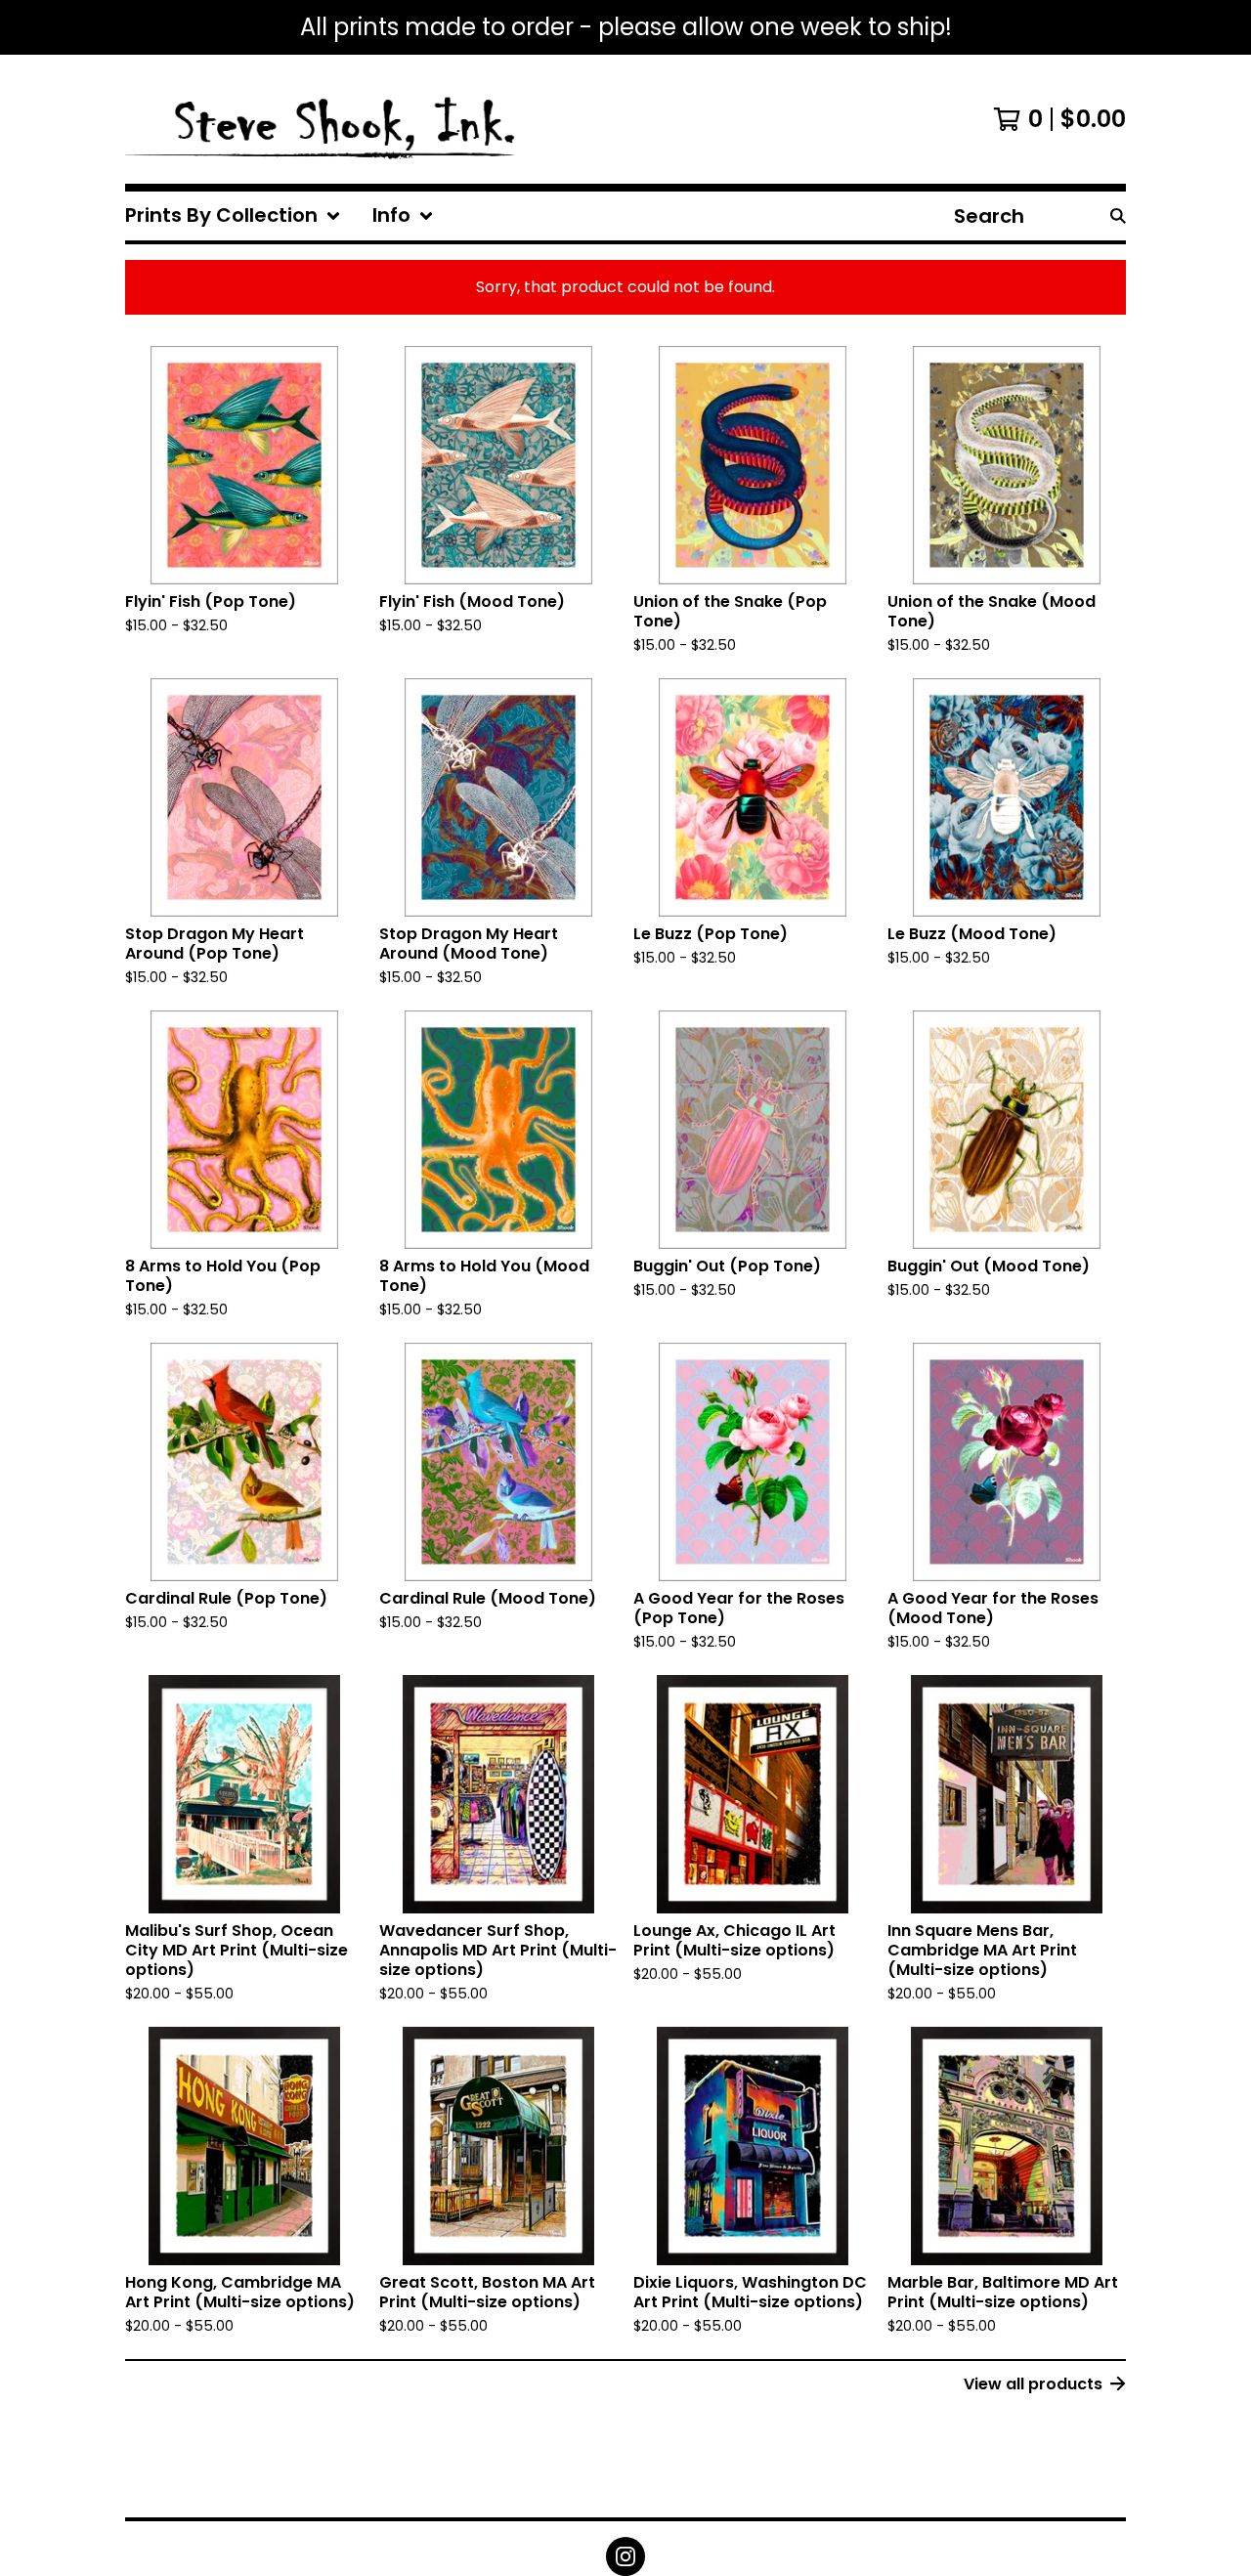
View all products (1033, 2384)
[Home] (322, 119)
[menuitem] (233, 216)
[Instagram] (625, 2556)
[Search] (1118, 216)
